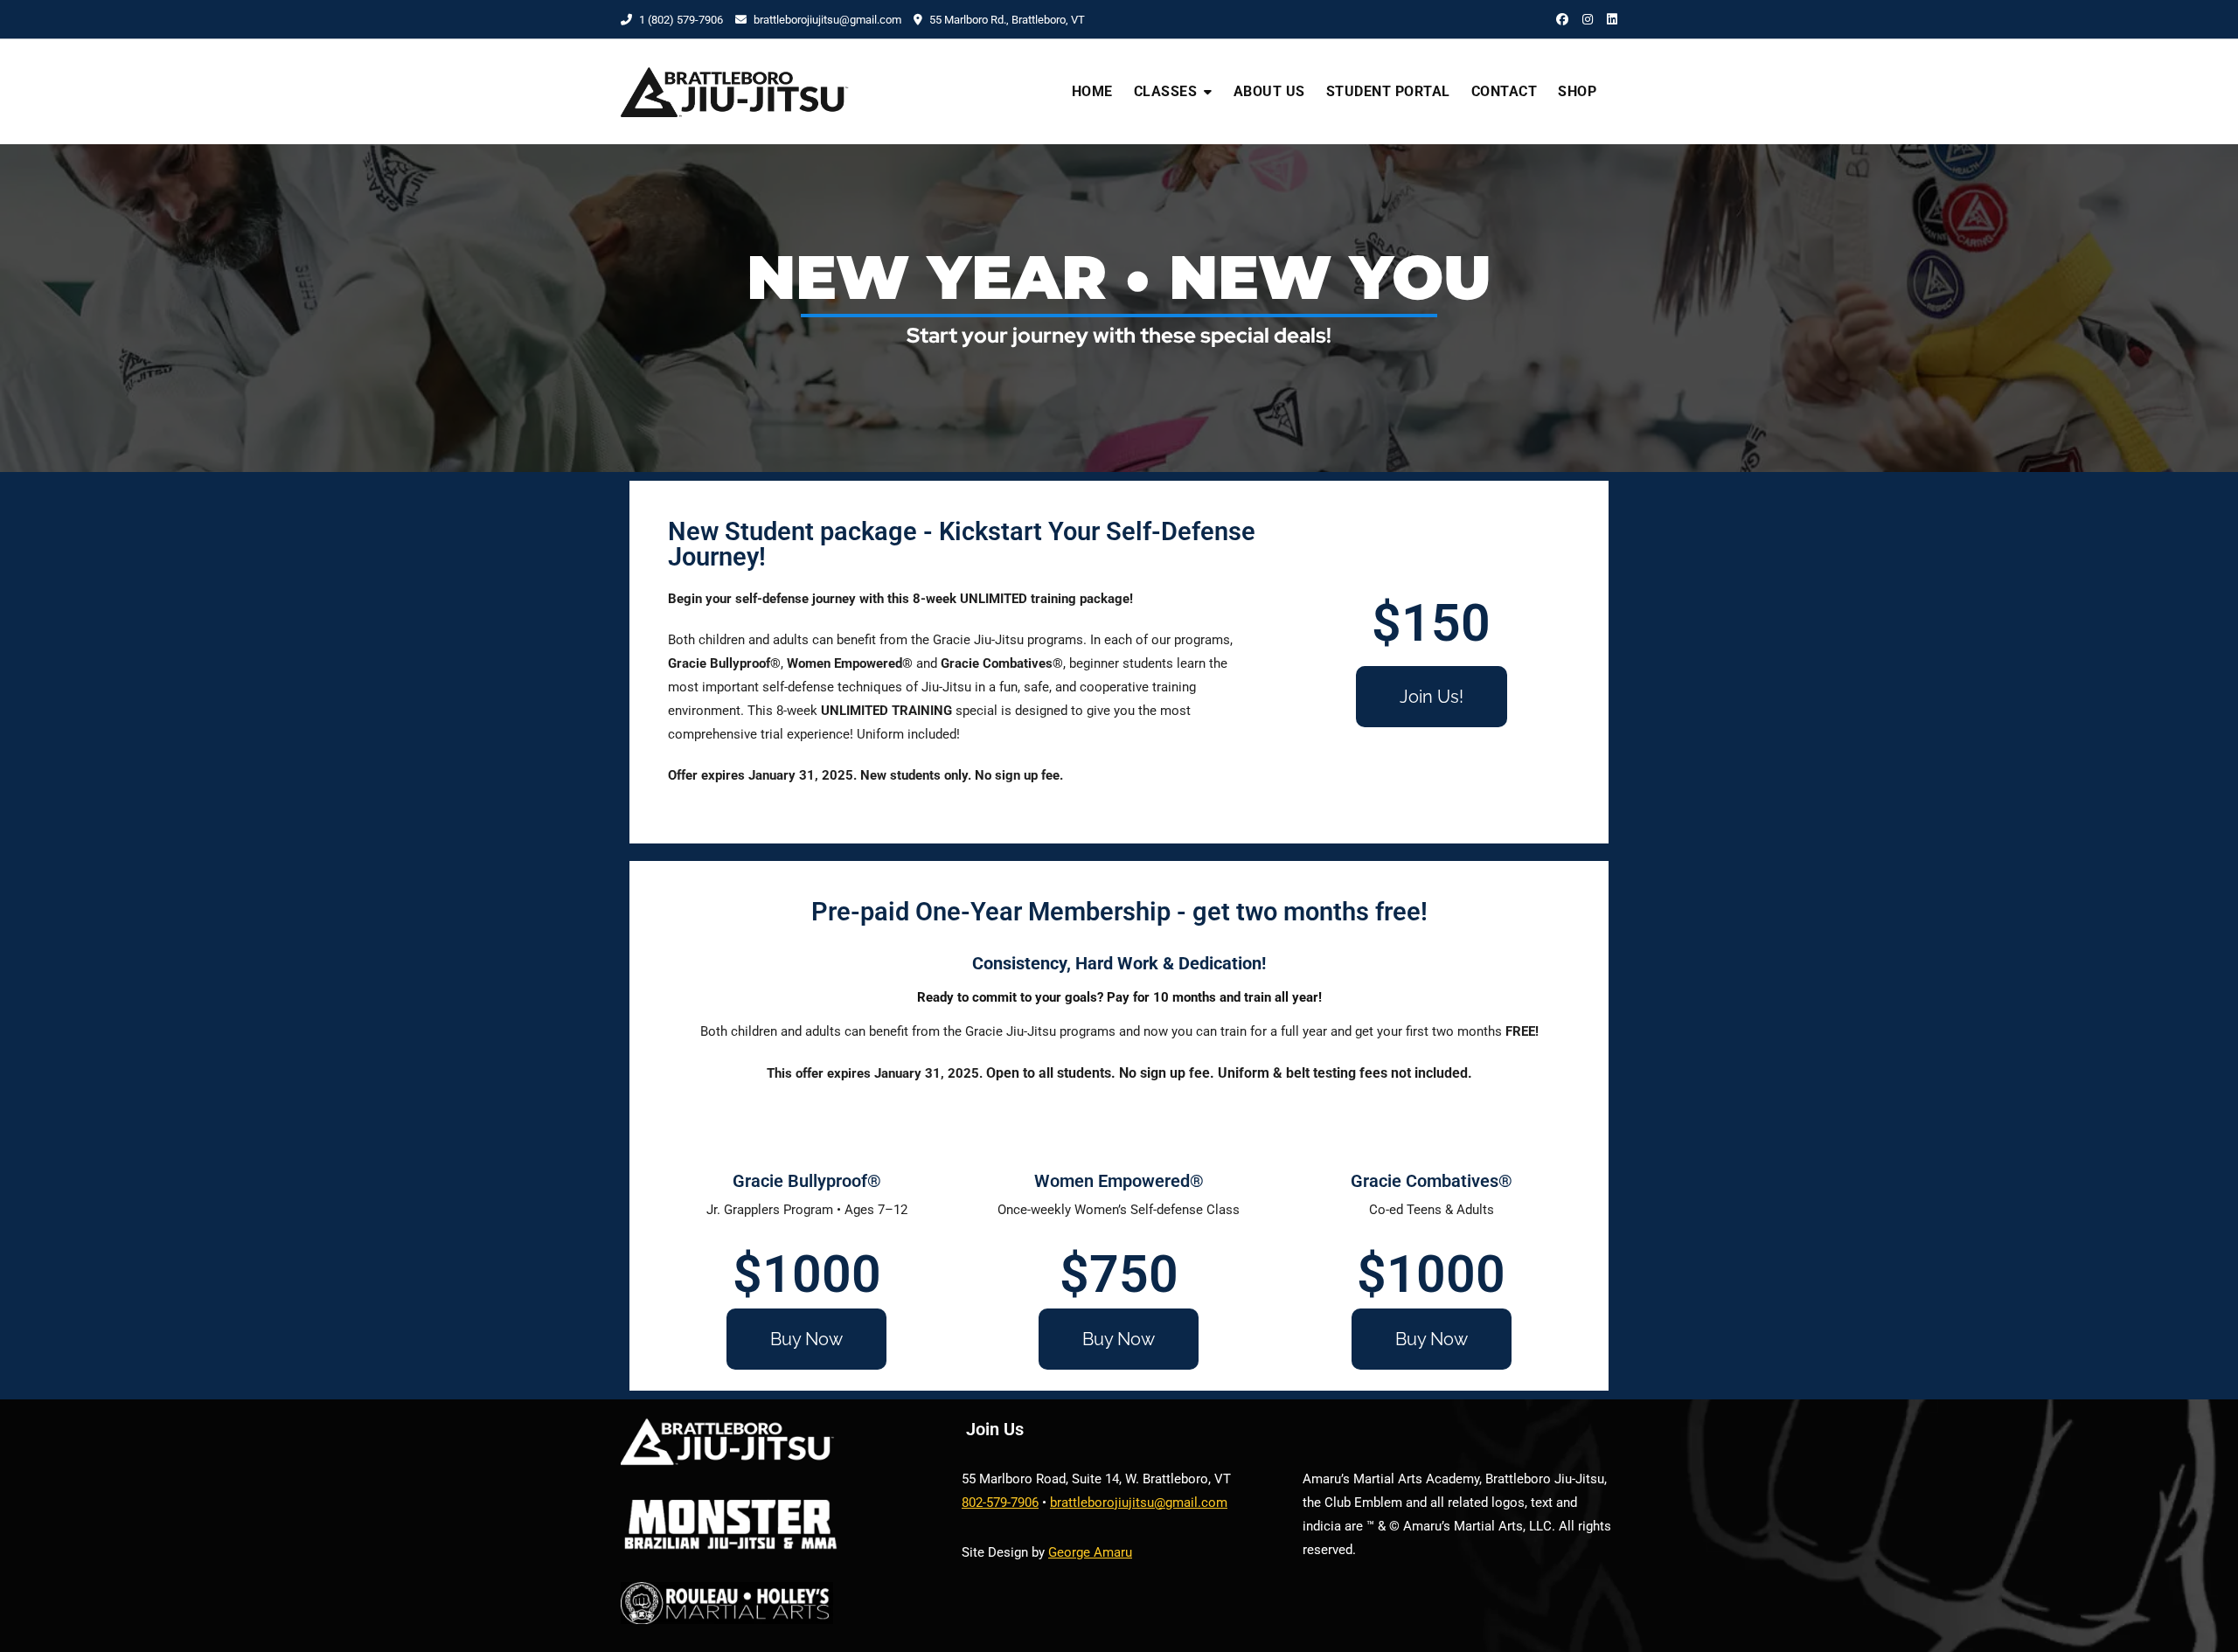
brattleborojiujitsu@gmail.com (827, 20)
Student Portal (1388, 91)
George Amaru (1090, 1552)
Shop (1577, 91)
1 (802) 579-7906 (680, 20)
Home (1092, 91)
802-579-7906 (1000, 1503)
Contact (1505, 91)
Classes (1166, 91)
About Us (1269, 91)
